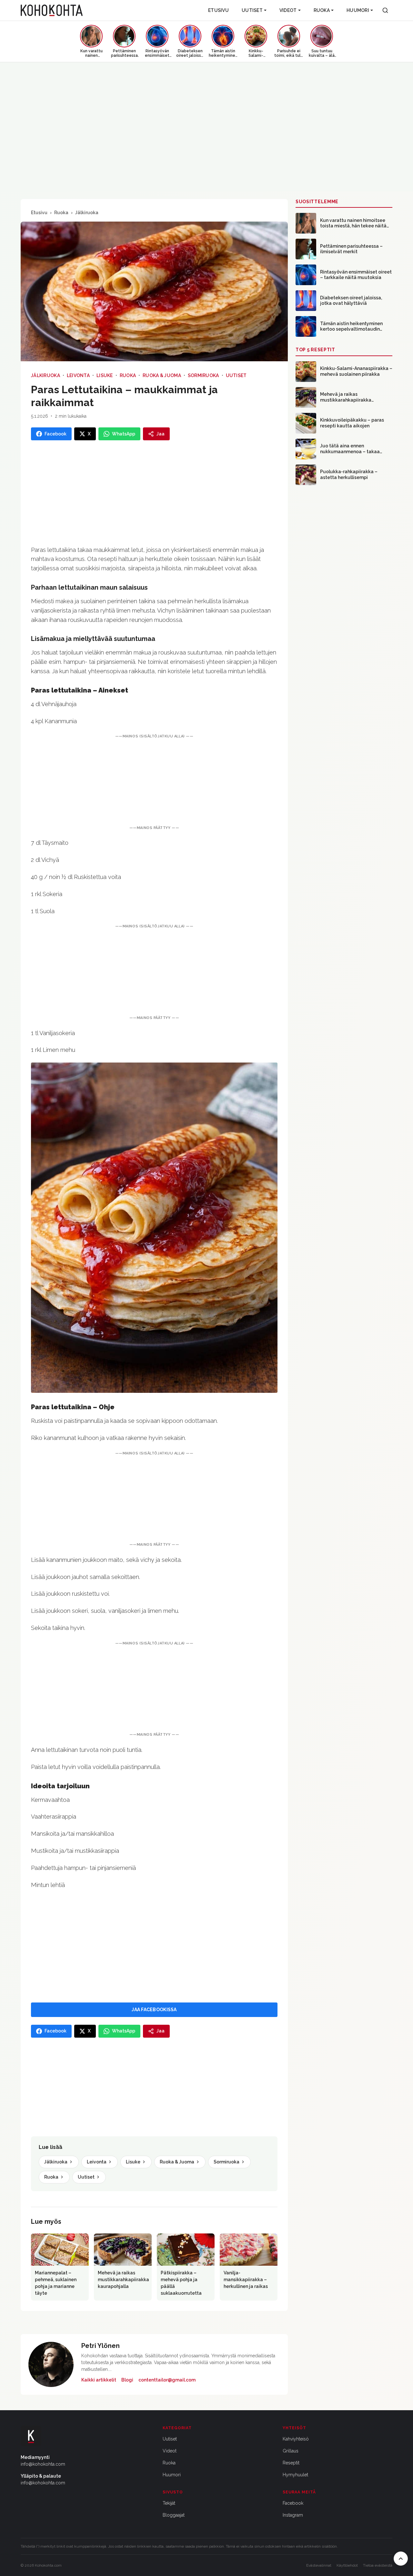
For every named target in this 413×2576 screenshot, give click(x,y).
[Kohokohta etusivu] (52, 10)
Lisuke (105, 375)
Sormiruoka (203, 375)
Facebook (293, 2503)
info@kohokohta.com (43, 2464)
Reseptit (291, 2463)
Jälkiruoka (87, 213)
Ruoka (322, 10)
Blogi (127, 2380)
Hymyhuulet (295, 2475)
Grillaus (291, 2451)
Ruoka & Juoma (162, 375)
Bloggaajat (174, 2515)
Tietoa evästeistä (378, 2565)
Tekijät (169, 2503)
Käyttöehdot (347, 2565)
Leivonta (78, 375)
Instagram (293, 2515)
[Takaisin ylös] (401, 2559)
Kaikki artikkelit (99, 2380)
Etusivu (218, 10)
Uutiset (252, 10)
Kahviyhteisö (296, 2439)
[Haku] (385, 10)
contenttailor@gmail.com (167, 2380)
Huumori (358, 10)
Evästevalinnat (319, 2565)
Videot (288, 10)
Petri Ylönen (101, 2346)
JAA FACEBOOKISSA (154, 2010)
